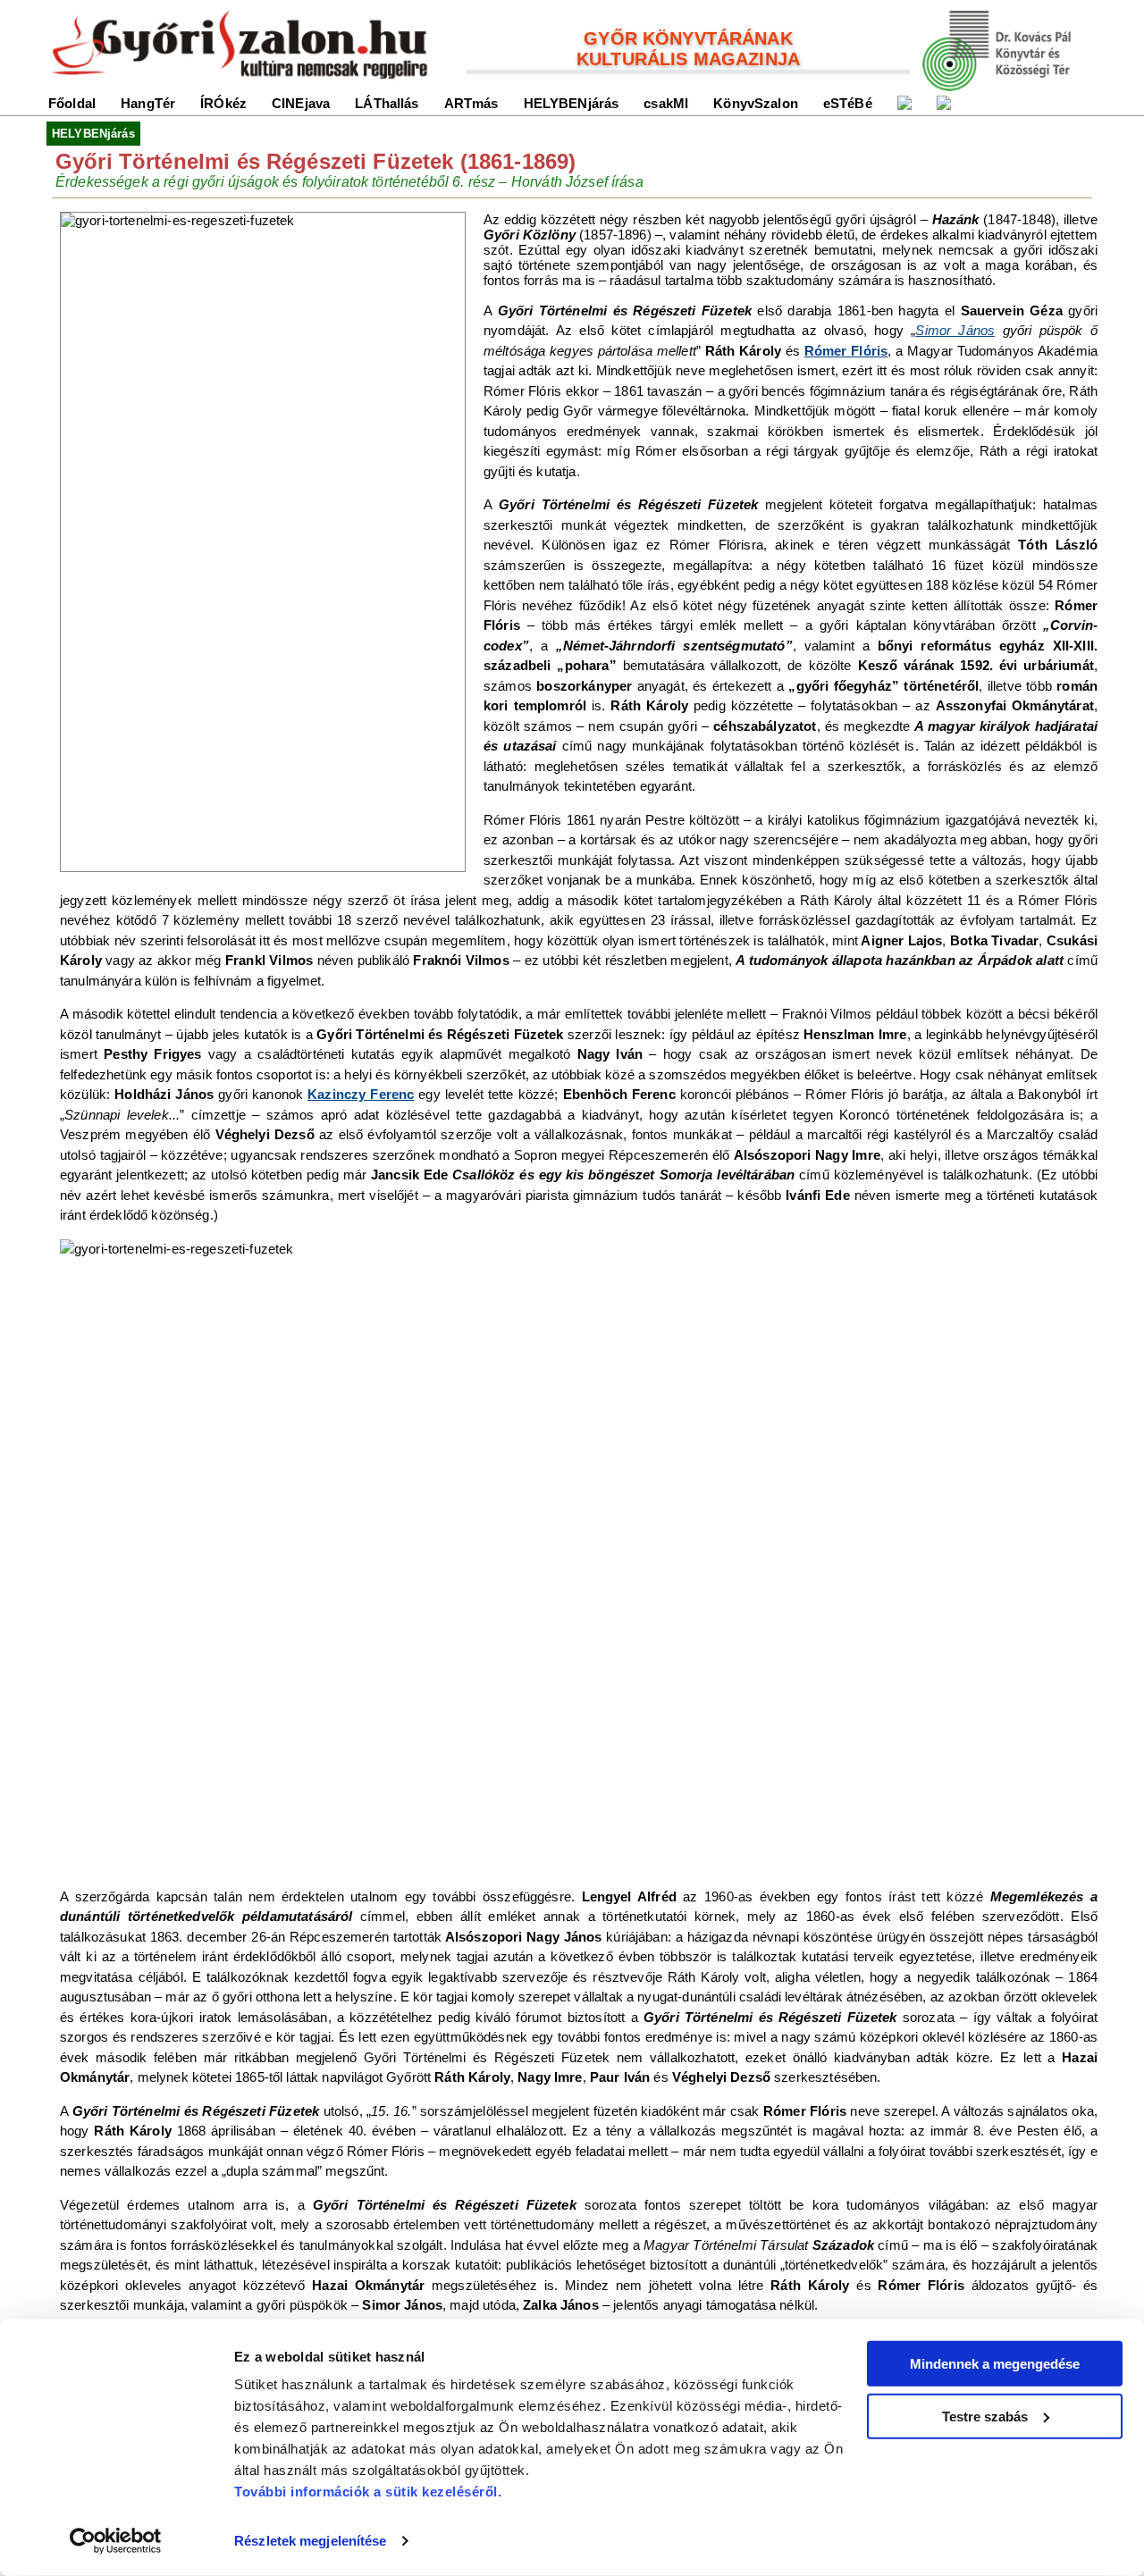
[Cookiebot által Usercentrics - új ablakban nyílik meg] (116, 2541)
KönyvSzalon (756, 103)
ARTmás (471, 103)
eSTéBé (848, 103)
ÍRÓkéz (223, 103)
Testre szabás (985, 2416)
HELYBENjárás (572, 103)
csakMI (666, 103)
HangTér (148, 103)
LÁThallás (387, 103)
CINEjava (301, 103)
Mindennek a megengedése (995, 2364)
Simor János (955, 330)
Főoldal (72, 103)
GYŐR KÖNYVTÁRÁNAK (688, 38)
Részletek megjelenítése (310, 2541)
